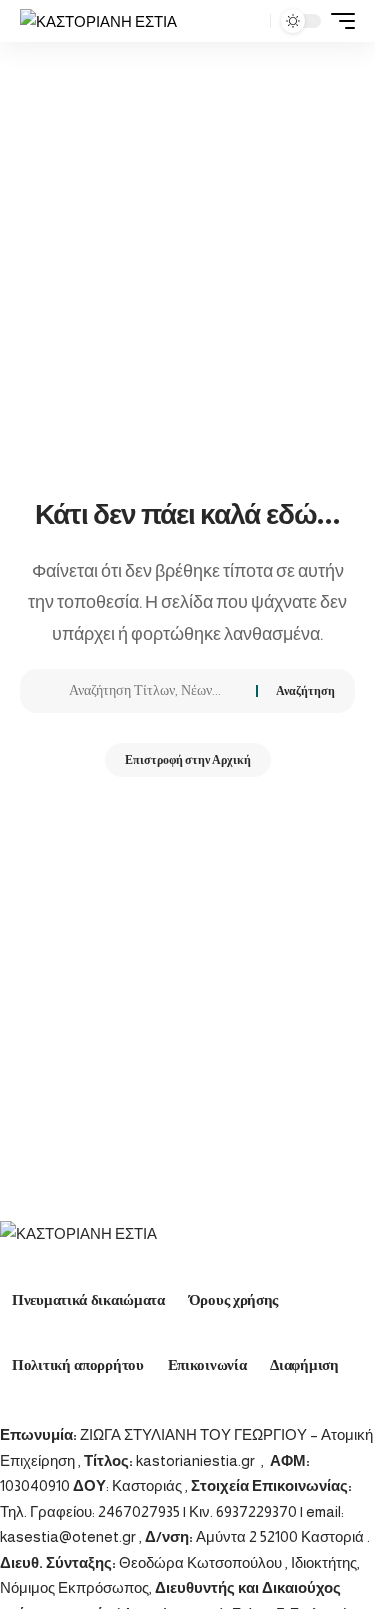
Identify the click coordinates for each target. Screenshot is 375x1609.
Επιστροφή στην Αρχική (188, 760)
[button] (250, 21)
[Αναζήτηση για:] (155, 691)
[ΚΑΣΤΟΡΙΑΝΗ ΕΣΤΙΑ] (98, 21)
